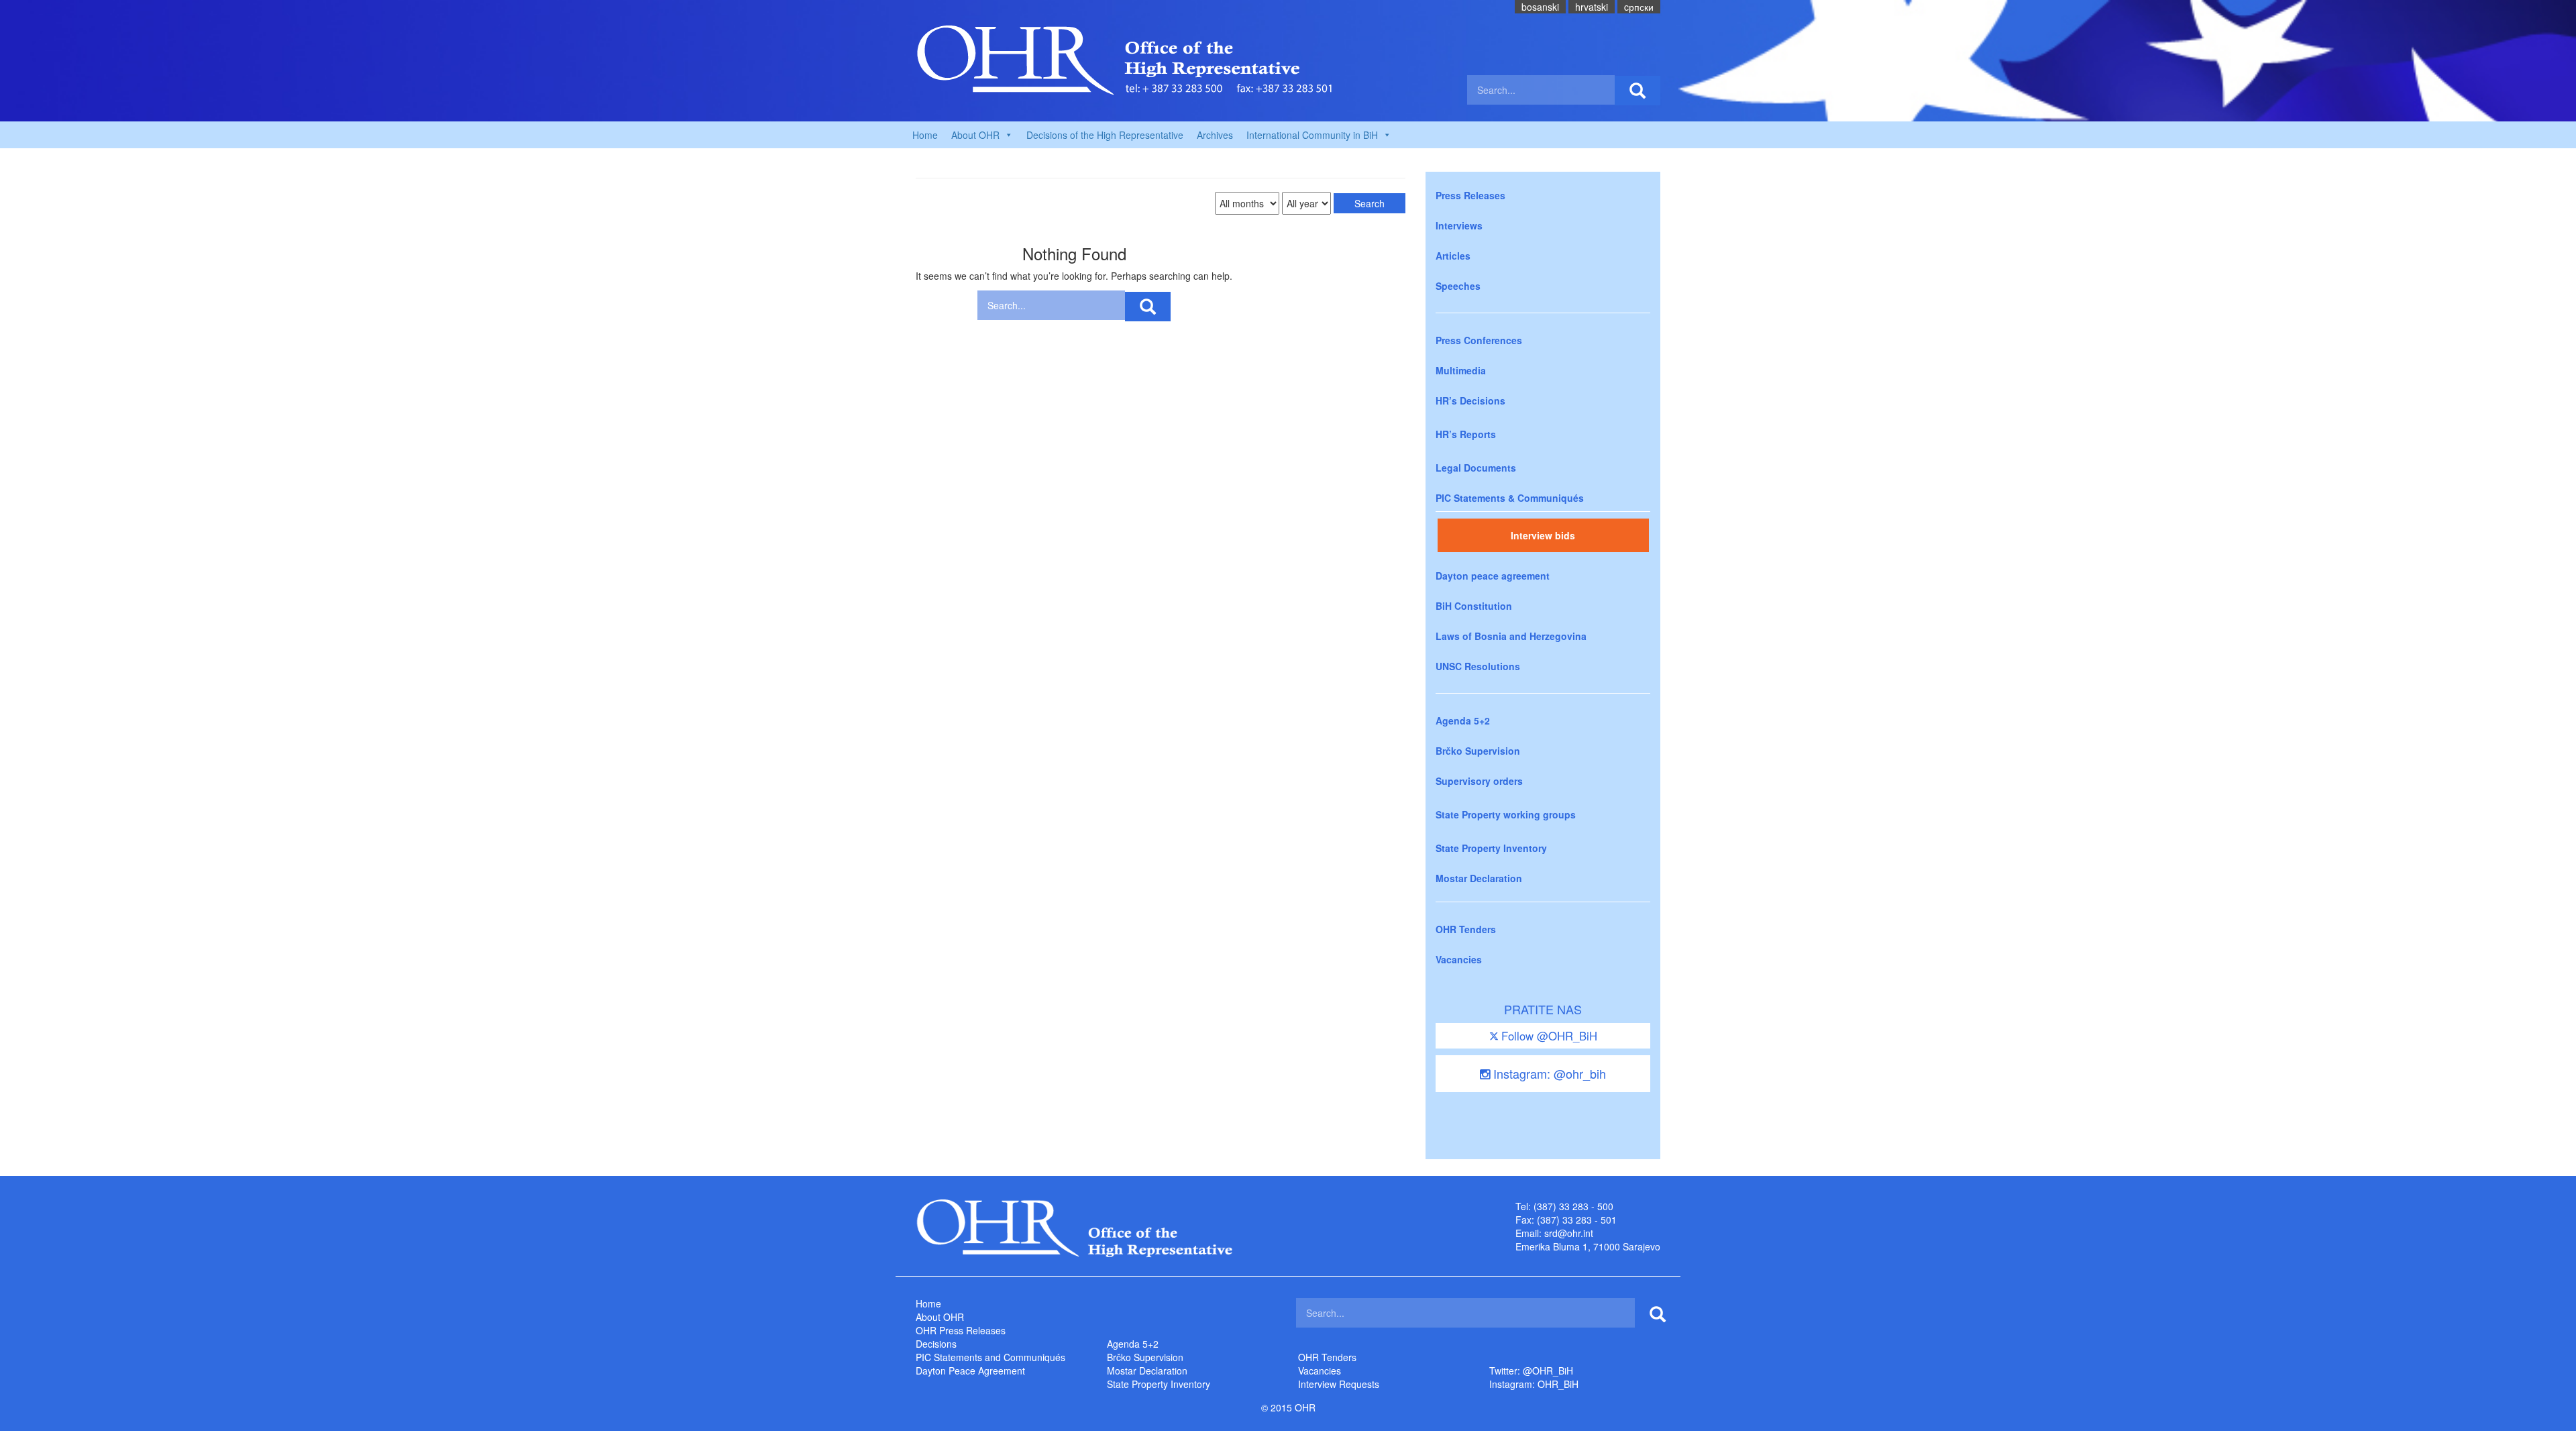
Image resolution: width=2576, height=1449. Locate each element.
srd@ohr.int (1569, 1233)
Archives (1215, 135)
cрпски (1639, 7)
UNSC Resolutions (1478, 666)
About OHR (940, 1317)
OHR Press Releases (961, 1330)
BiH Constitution (1474, 606)
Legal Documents (1476, 468)
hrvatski (1592, 7)
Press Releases (1470, 195)
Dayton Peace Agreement (970, 1371)
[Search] (1638, 91)
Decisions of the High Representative (1105, 135)
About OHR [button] (975, 135)
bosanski (1540, 7)
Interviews (1459, 225)
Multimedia (1461, 370)
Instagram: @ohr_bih (1548, 1073)
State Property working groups (1506, 814)
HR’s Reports (1466, 434)
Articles (1453, 256)
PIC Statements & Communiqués (1510, 498)
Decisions (936, 1344)
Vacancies (1459, 959)
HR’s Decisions (1470, 400)
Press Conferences (1479, 340)
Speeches (1458, 286)
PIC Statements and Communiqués (990, 1357)
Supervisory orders (1479, 781)
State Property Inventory (1491, 848)
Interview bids (1543, 535)
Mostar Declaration (1479, 878)
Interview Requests (1339, 1384)
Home (925, 135)
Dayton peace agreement (1493, 576)
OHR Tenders (1466, 929)
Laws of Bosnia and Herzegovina (1511, 636)
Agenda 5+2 (1463, 720)
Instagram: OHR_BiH (1534, 1384)
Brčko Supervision (1478, 751)
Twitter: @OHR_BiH (1531, 1371)
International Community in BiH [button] (1312, 135)
